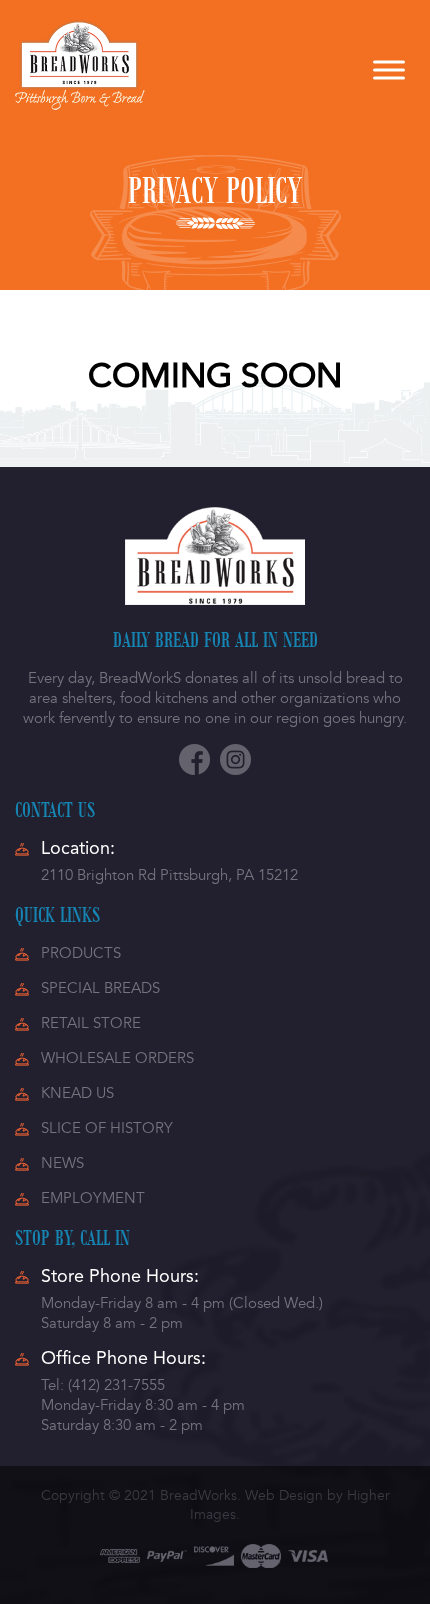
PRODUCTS (81, 953)
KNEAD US (77, 1093)
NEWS (62, 1163)
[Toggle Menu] (389, 69)
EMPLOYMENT (93, 1198)
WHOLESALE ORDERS (117, 1058)
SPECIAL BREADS (100, 988)
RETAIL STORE (91, 1023)
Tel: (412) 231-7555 (103, 1385)
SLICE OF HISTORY (107, 1128)
